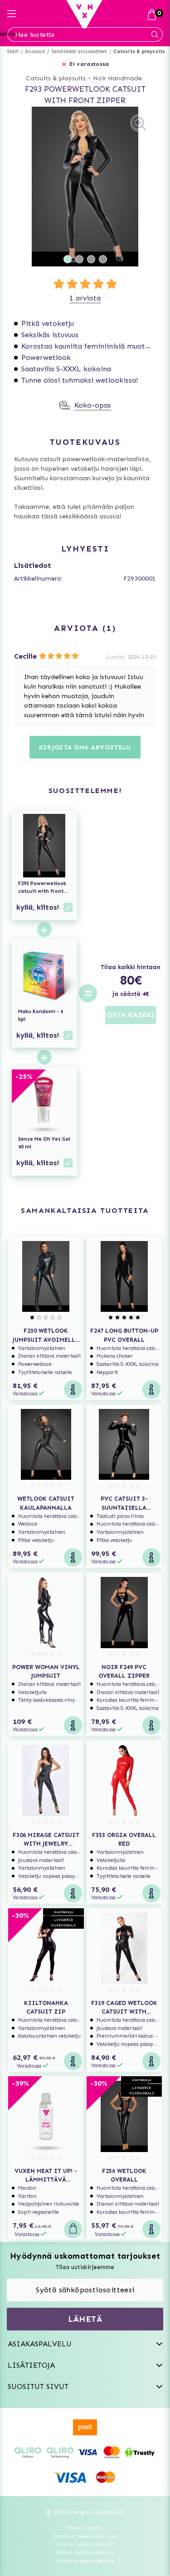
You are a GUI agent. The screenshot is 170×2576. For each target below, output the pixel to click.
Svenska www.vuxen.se (85, 2536)
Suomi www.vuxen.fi (85, 2544)
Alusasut (35, 52)
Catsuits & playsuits (139, 52)
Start (13, 52)
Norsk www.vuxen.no (85, 2552)
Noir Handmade (117, 78)
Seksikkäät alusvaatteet (80, 52)
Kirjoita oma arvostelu (85, 747)
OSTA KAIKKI (131, 1015)
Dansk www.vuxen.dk (85, 2561)
